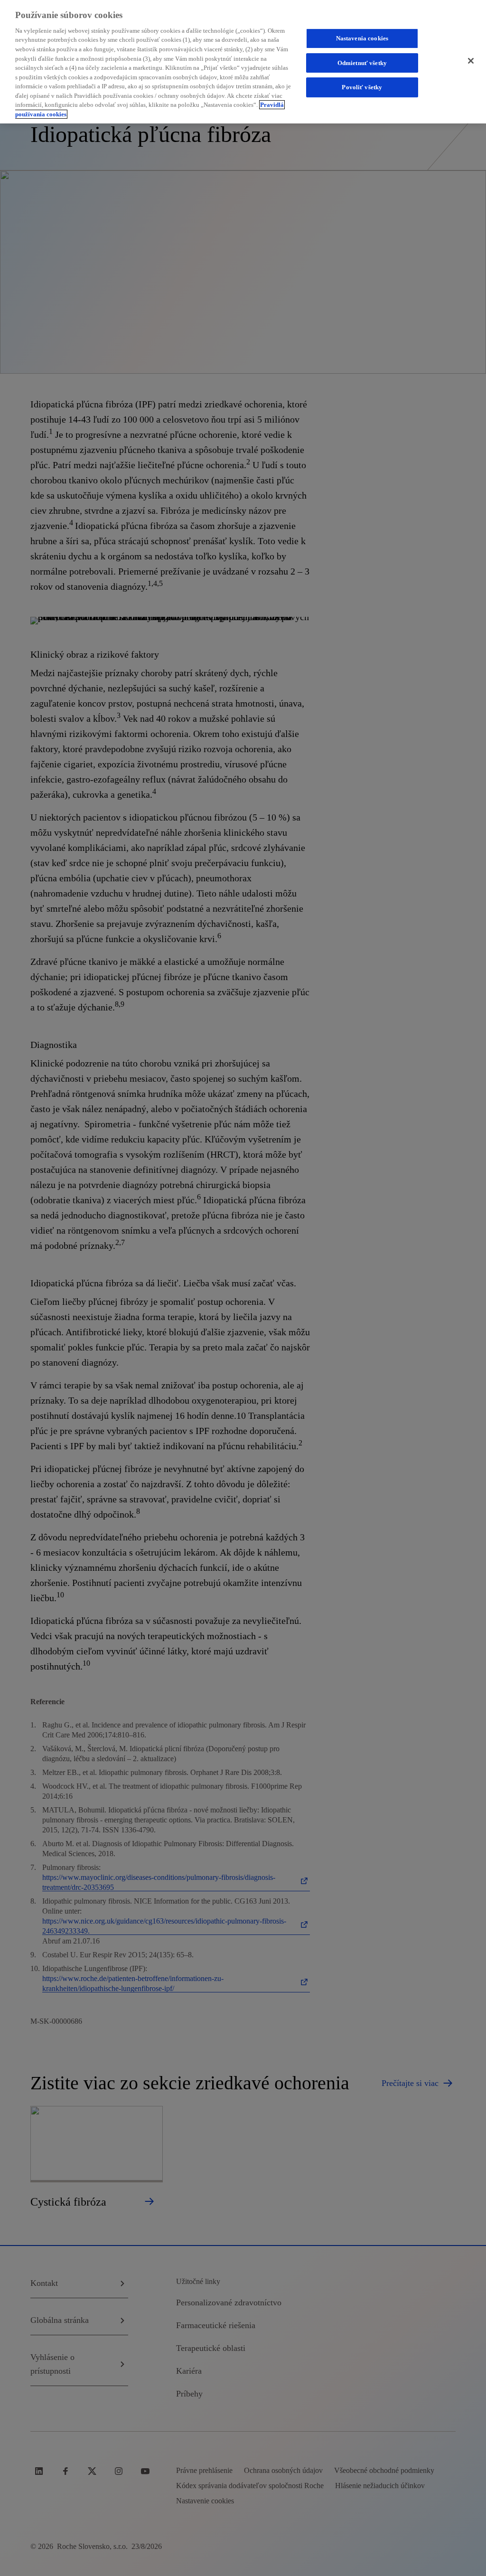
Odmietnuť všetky (362, 63)
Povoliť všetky (362, 87)
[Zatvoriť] (471, 61)
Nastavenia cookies (362, 38)
